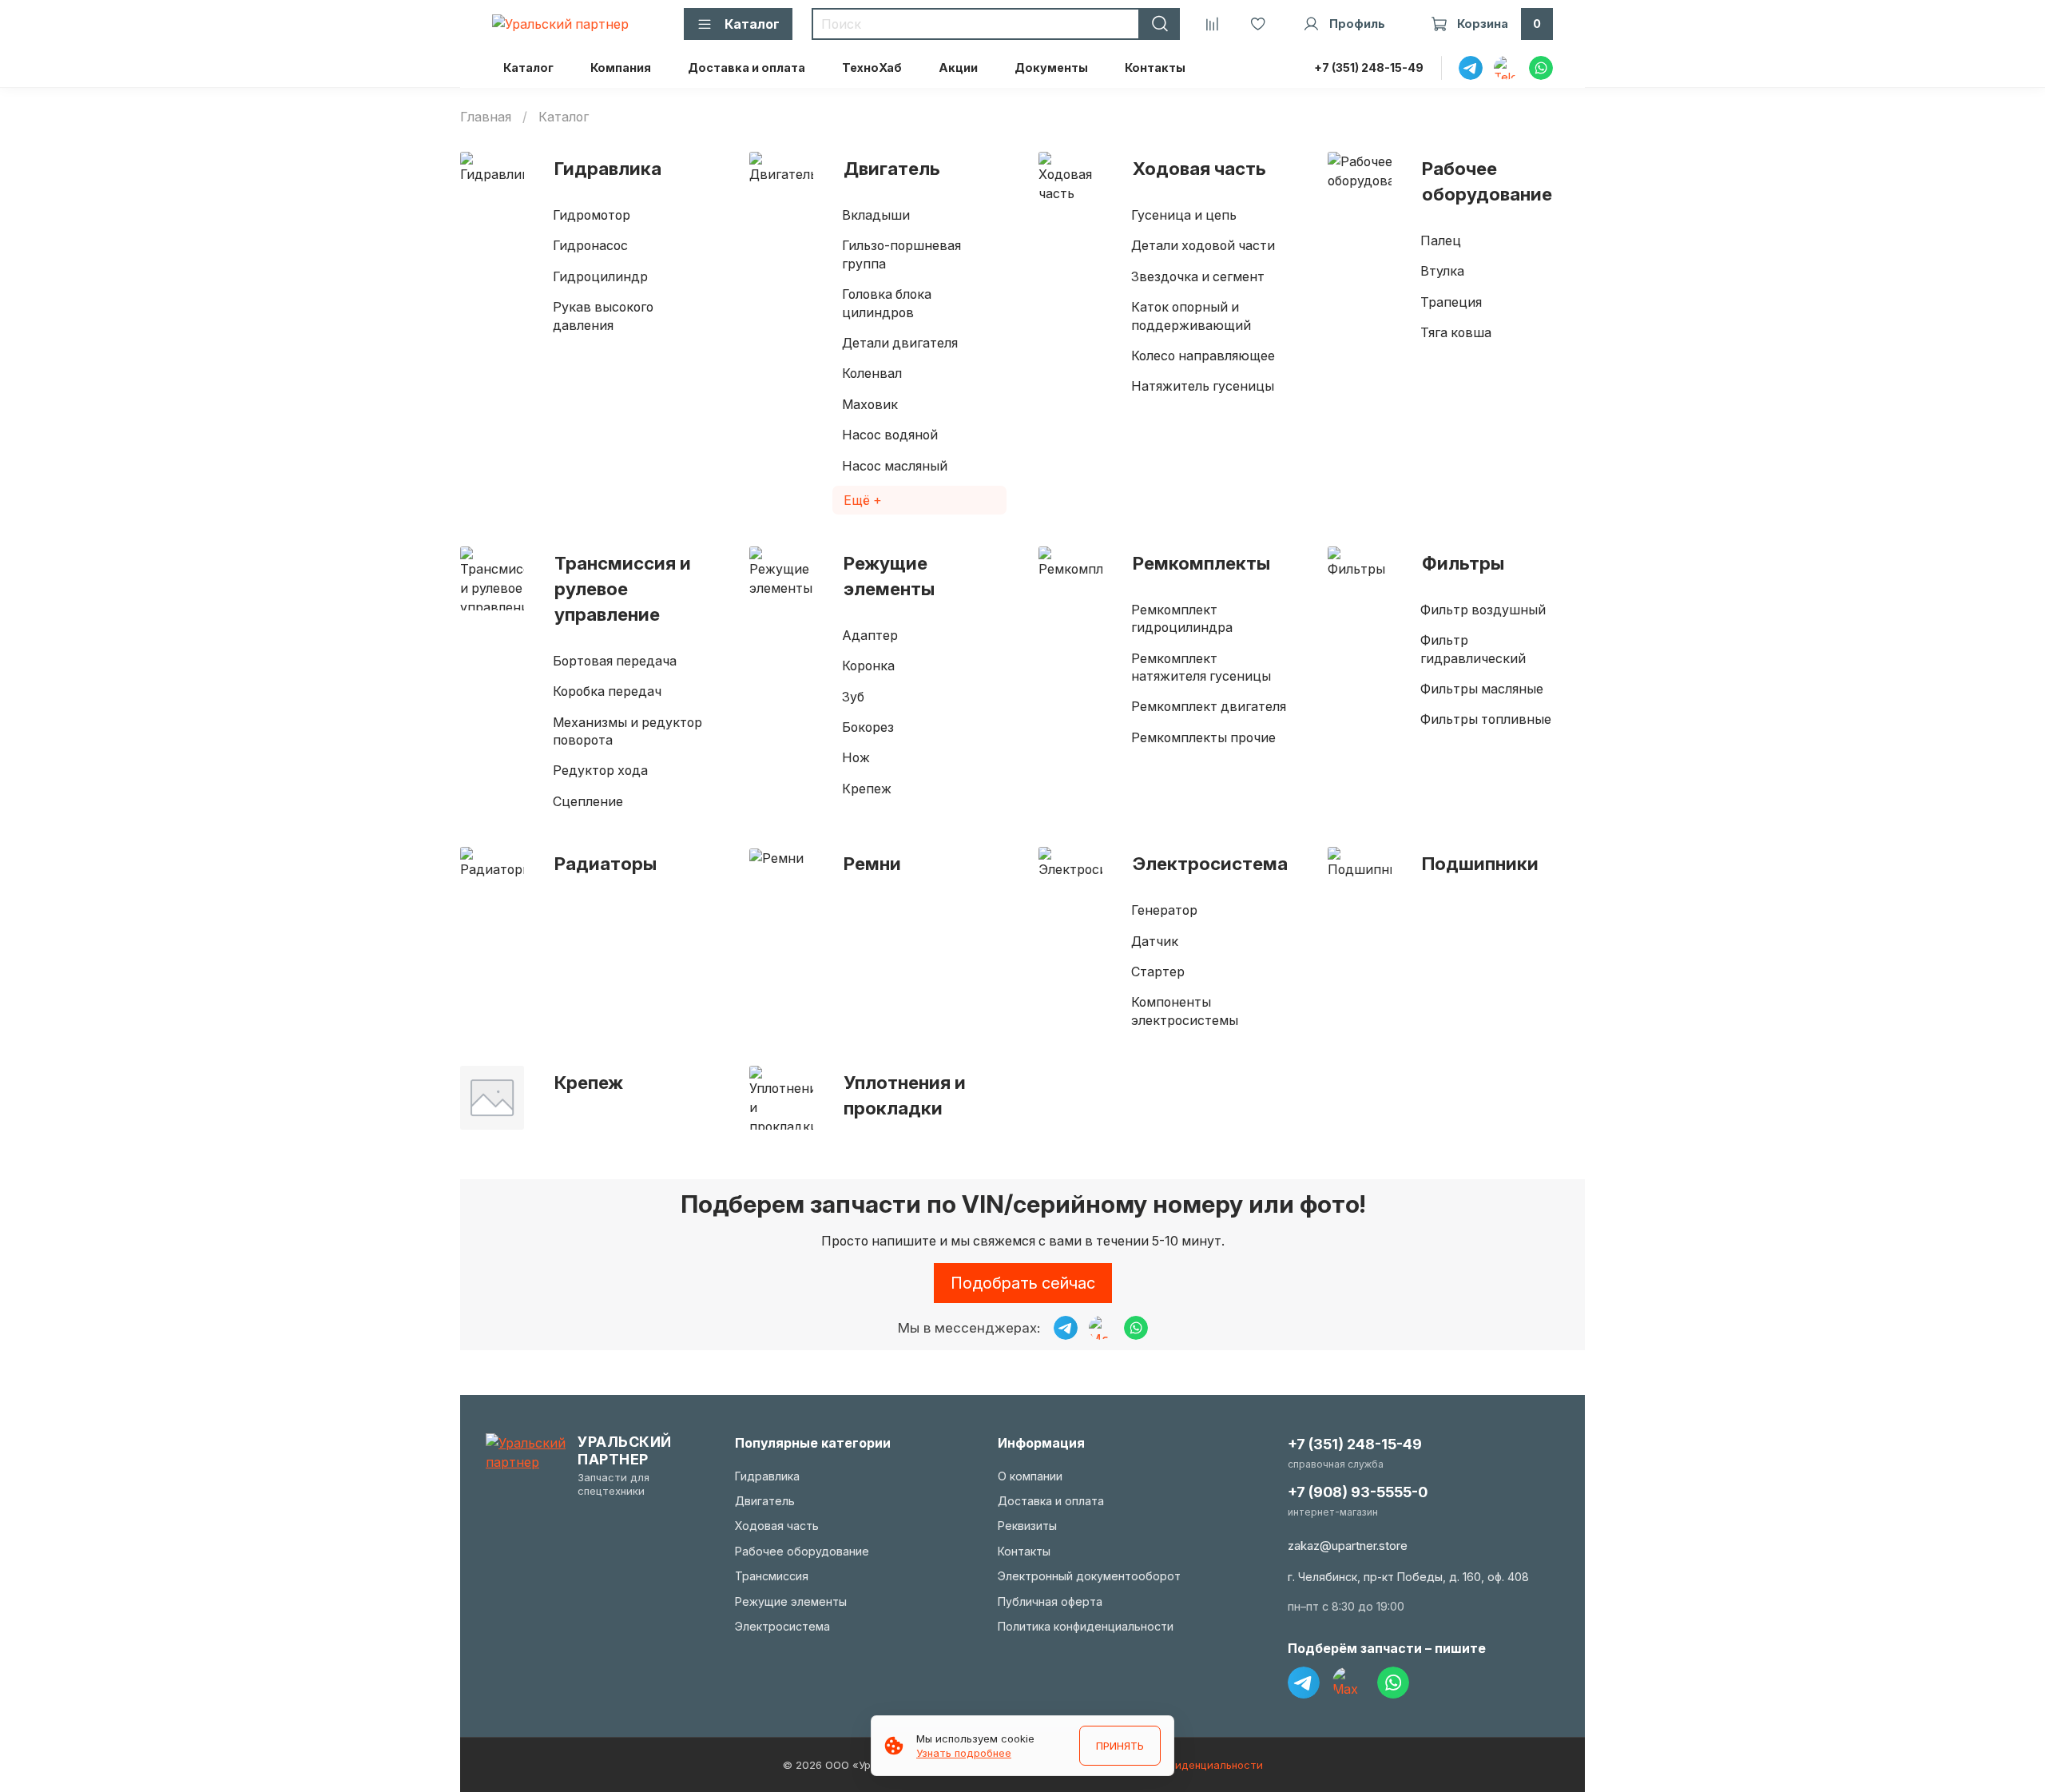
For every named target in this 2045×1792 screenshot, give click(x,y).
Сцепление (588, 801)
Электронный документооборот (1089, 1576)
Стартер (1158, 971)
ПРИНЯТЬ (1120, 1746)
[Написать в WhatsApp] (1136, 1328)
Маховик (870, 404)
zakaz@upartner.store (1348, 1546)
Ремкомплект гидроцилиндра (1182, 618)
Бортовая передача (615, 661)
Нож (856, 757)
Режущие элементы (889, 576)
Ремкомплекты (1201, 563)
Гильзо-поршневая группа (901, 254)
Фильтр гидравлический (1473, 649)
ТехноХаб (872, 68)
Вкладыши (876, 215)
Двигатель (892, 168)
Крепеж (867, 789)
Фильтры (1463, 563)
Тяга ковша (1456, 332)
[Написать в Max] (1101, 1328)
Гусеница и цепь (1184, 215)
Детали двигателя (900, 343)
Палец (1441, 240)
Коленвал (872, 373)
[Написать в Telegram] (1066, 1328)
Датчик (1155, 941)
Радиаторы (606, 863)
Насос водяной (890, 435)
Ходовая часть (1199, 168)
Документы (1051, 68)
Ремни (872, 863)
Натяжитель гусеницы (1203, 386)
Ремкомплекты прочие (1203, 737)
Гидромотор (592, 215)
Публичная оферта (1050, 1601)
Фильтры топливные (1486, 719)
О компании (1030, 1476)
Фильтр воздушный (1483, 610)
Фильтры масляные (1482, 689)
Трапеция (1451, 302)
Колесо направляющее (1203, 356)
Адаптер (870, 635)
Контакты (1155, 68)
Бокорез (868, 727)
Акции (958, 68)
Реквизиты (1027, 1526)
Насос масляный (895, 466)
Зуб (853, 697)
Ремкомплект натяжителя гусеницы (1201, 667)
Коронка (868, 666)
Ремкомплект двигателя (1209, 706)
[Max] (1348, 1683)
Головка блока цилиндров (887, 303)
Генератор (1164, 910)
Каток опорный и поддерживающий (1191, 316)
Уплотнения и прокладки (905, 1095)
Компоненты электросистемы (1185, 1011)
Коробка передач (607, 691)
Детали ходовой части (1203, 245)
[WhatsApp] (1393, 1683)
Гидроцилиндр (600, 276)
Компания (621, 68)
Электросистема (1210, 863)
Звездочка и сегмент (1198, 276)
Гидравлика (608, 168)
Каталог (528, 68)
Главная (486, 117)
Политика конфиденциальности (1086, 1626)
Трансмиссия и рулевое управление (623, 588)
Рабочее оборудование (1487, 181)
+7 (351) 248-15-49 (1369, 68)
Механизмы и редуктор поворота (627, 731)
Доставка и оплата (747, 68)
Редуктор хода (600, 770)
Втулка (1442, 271)
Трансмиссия (772, 1576)
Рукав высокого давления (603, 316)
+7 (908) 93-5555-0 (1358, 1492)
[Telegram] (1304, 1683)
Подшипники (1480, 863)
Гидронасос (590, 245)
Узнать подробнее (964, 1753)
